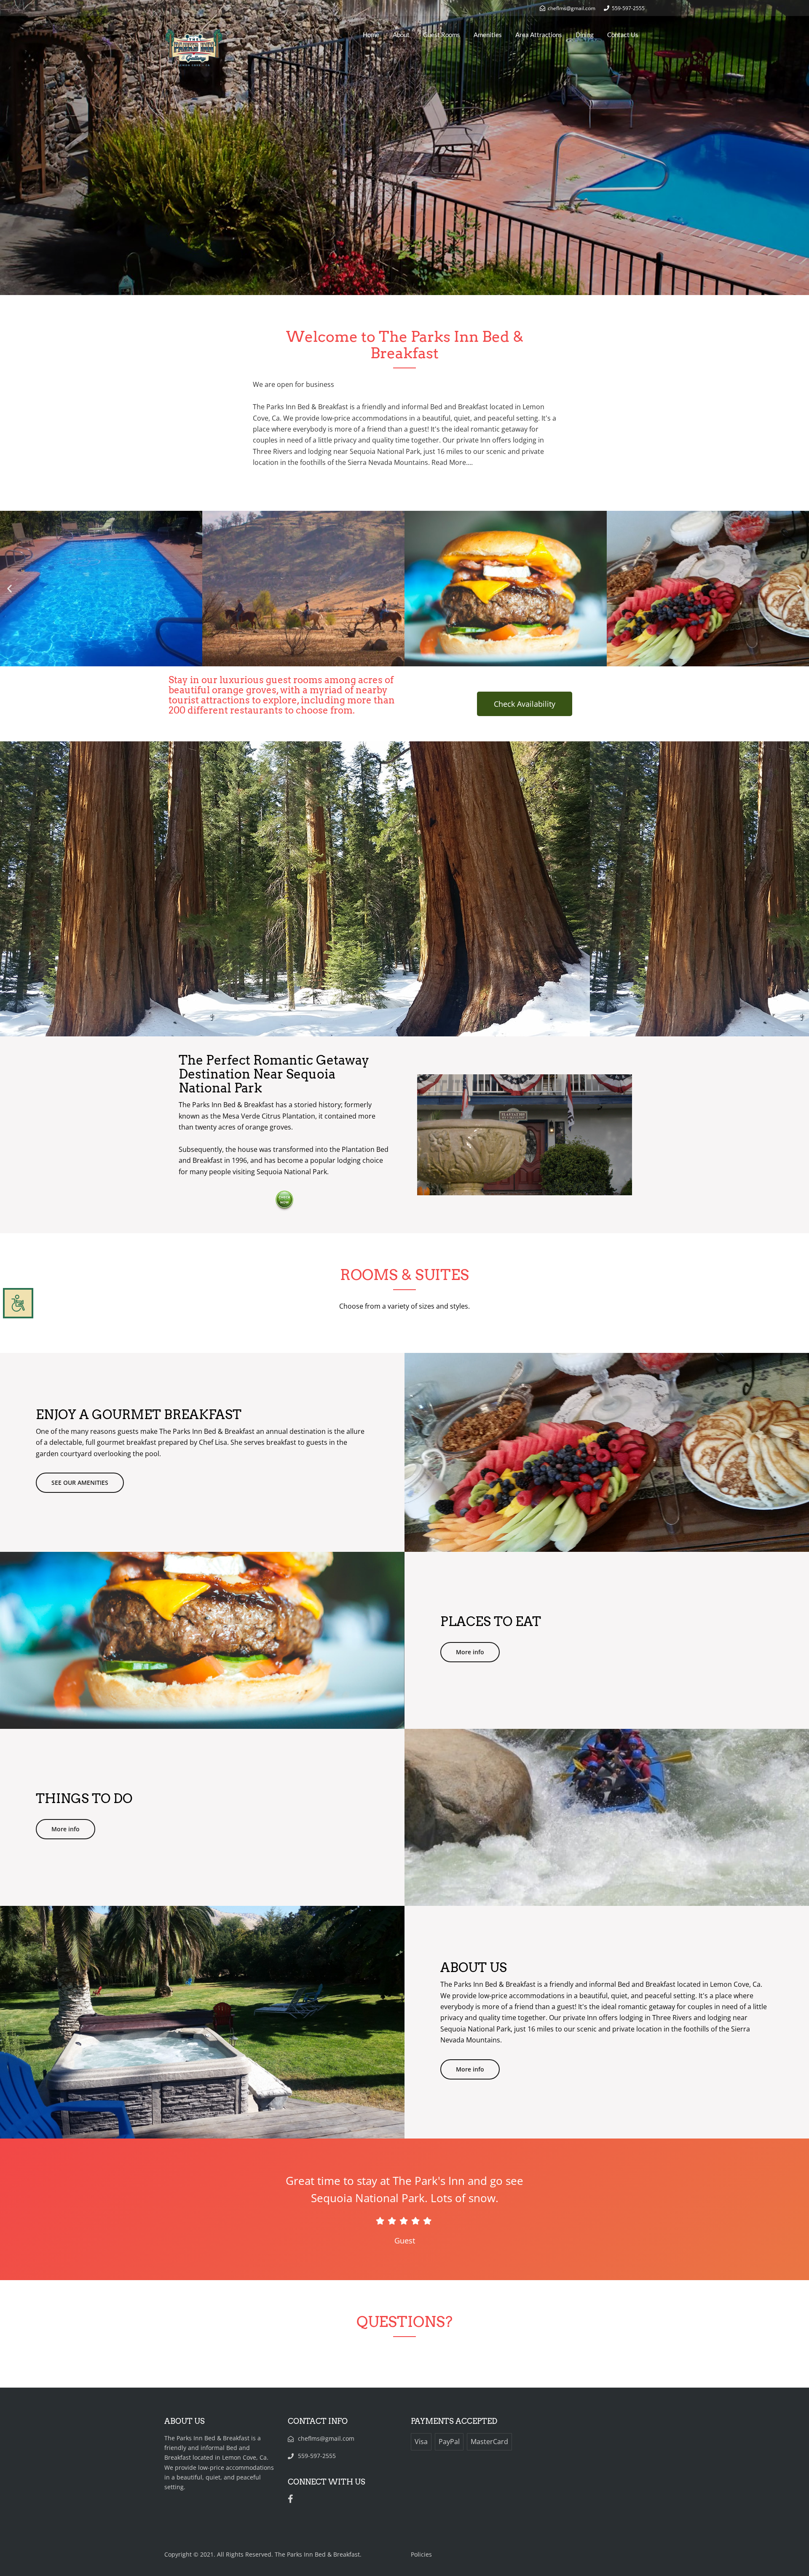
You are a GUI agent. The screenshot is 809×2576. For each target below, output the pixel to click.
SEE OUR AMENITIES (80, 1483)
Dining (585, 35)
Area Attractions (539, 35)
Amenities (488, 35)
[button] (9, 589)
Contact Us (623, 35)
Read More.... (452, 462)
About (401, 35)
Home (371, 35)
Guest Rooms (442, 35)
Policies (421, 2554)
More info (470, 1652)
